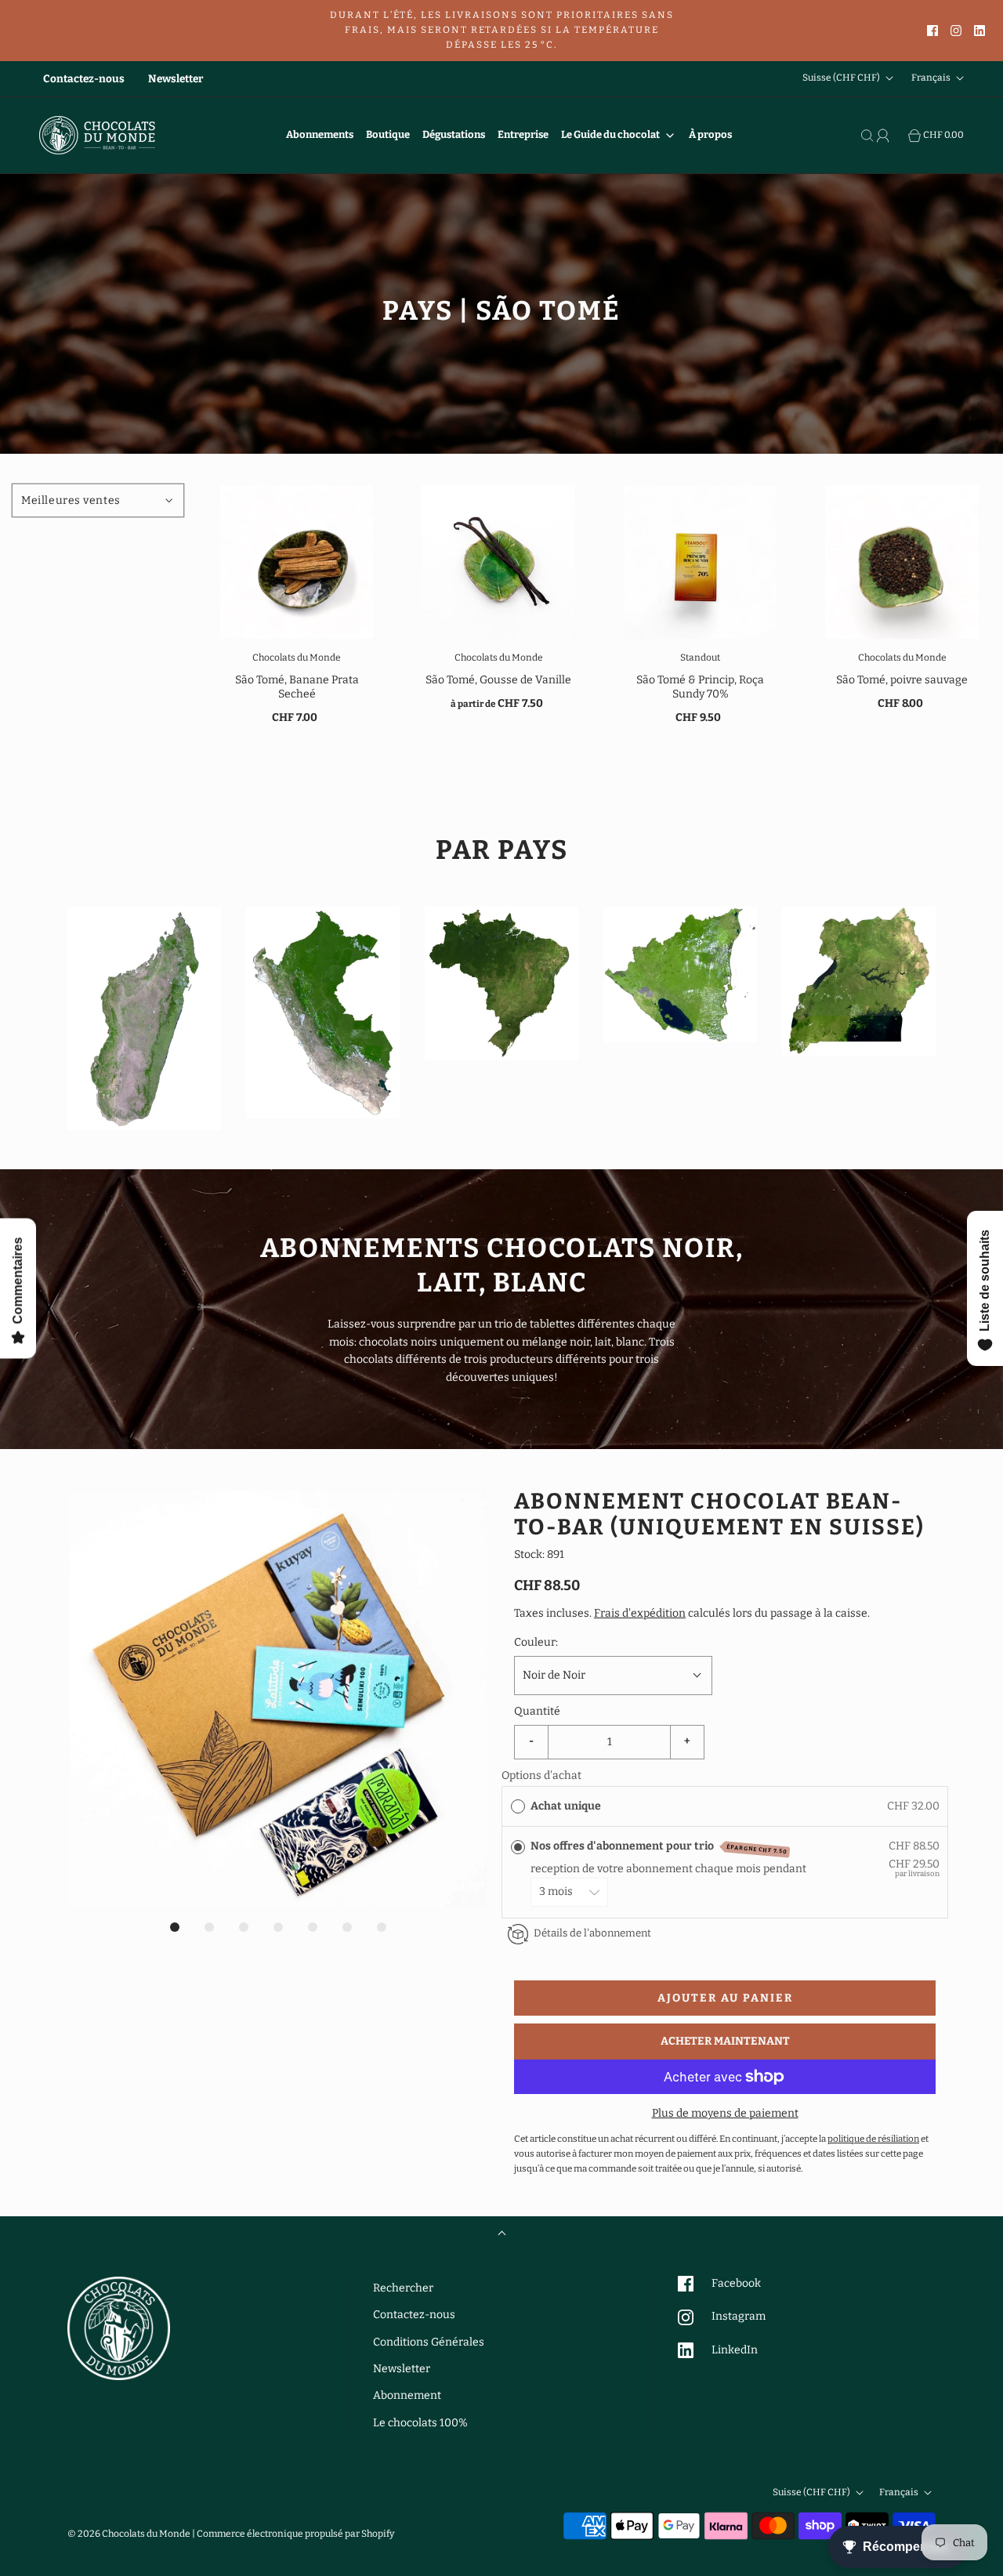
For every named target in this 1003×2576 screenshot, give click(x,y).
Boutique (388, 134)
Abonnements (320, 134)
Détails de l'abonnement (592, 1933)
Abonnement (407, 2395)
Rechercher (403, 2288)
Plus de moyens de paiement (725, 2113)
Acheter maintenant (725, 2041)
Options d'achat (541, 1775)
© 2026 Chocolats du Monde (129, 2534)
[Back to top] (502, 2235)
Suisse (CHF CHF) (842, 78)
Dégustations (454, 134)
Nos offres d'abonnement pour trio (659, 1847)
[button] (278, 1699)
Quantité (537, 1711)
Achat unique (566, 1806)
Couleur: (536, 1642)
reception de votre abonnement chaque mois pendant (671, 1869)
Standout (700, 658)
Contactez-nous (84, 79)
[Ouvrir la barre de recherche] (869, 136)
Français (932, 78)
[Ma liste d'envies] (900, 136)
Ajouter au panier (725, 1998)
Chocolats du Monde (297, 658)
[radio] (518, 1806)
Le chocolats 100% (420, 2423)
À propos (710, 134)
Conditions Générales (429, 2342)
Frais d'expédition (640, 1613)
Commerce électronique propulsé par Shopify (295, 2534)
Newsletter (176, 79)
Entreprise (523, 134)
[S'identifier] (885, 136)
